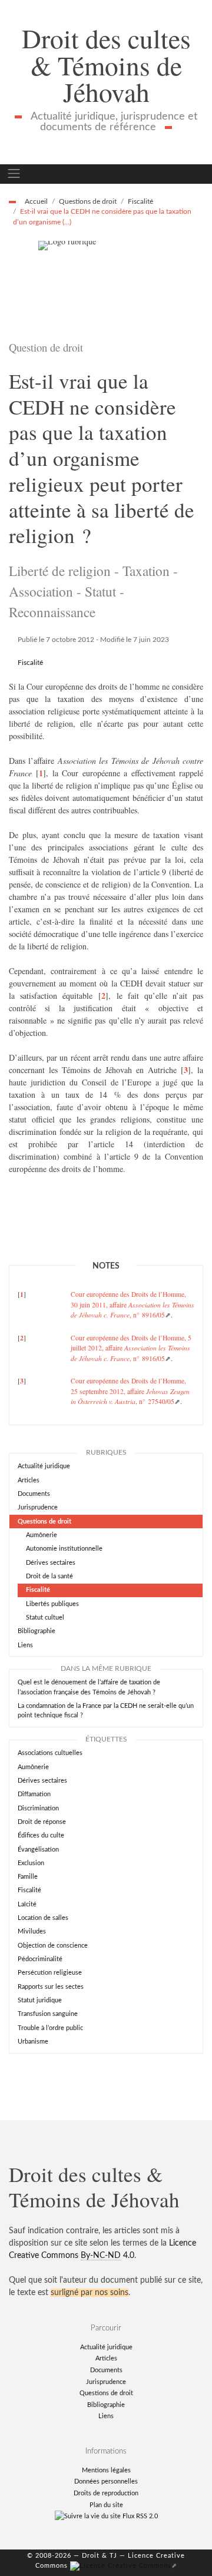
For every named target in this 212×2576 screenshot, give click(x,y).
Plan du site (106, 2505)
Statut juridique (40, 2000)
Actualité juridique (44, 1466)
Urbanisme (33, 2042)
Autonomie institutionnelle (64, 1549)
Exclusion (31, 1863)
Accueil (36, 202)
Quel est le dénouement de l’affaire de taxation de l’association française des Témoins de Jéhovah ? (89, 1687)
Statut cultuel (45, 1618)
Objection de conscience (53, 1946)
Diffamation (34, 1794)
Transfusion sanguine (48, 2014)
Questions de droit (88, 202)
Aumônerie (42, 1535)
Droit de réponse (42, 1822)
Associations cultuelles (50, 1753)
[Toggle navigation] (14, 174)
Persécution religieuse (50, 1973)
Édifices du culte (41, 1835)
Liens (25, 1645)
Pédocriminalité (40, 1959)
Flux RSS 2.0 (139, 2516)
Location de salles (43, 1918)
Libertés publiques (52, 1604)
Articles (29, 1480)
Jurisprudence (38, 1507)
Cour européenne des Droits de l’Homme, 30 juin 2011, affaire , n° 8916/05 (132, 1304)
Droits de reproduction (106, 2493)
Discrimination (38, 1808)
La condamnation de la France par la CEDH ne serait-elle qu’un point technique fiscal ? (106, 1711)
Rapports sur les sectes (51, 1987)
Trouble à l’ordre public (50, 2028)
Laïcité (27, 1904)
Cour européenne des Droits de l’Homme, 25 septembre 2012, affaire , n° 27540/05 (130, 1391)
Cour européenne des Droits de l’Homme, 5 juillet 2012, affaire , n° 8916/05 (131, 1348)
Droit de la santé (49, 1576)
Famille (28, 1877)
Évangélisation (38, 1850)
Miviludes (32, 1931)
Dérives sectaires (51, 1563)
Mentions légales (106, 2470)
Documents (34, 1494)
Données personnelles (106, 2481)
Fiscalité (140, 202)
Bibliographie (37, 1631)
